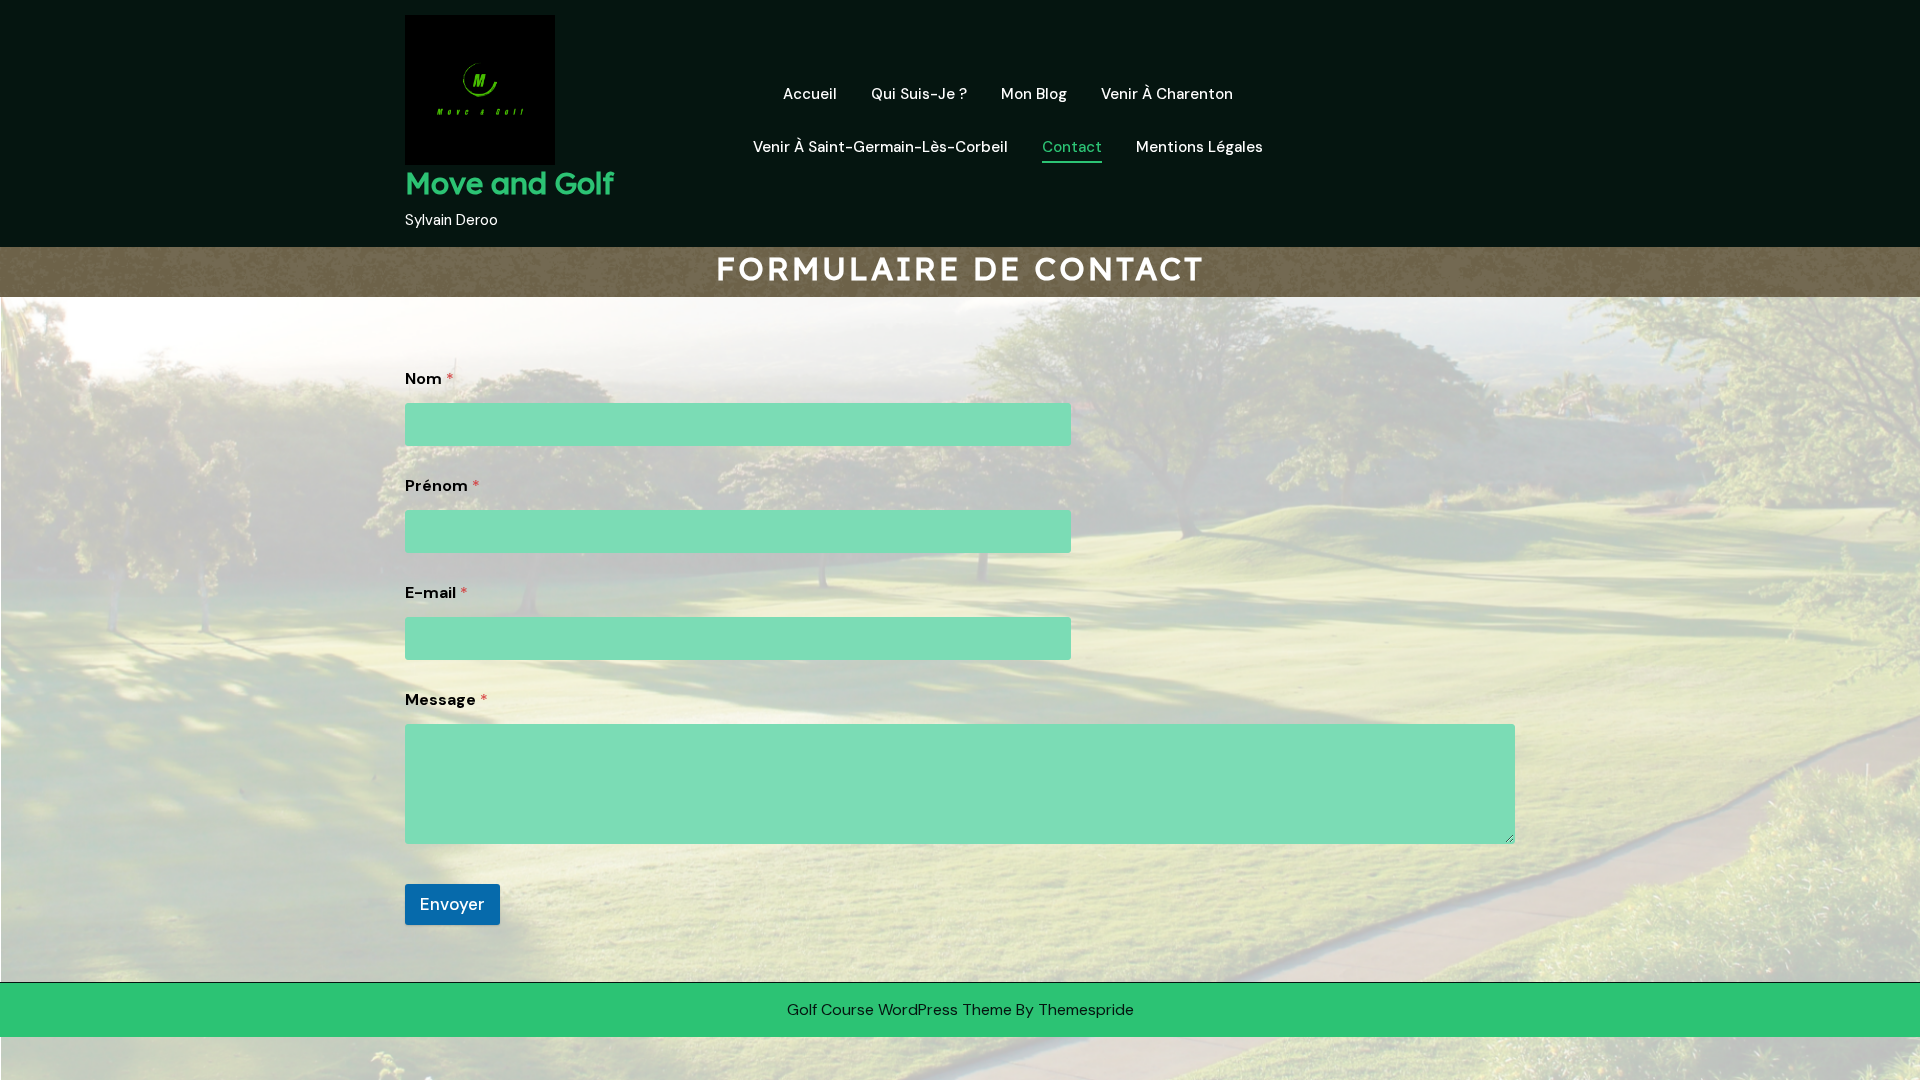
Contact (1072, 147)
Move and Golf (509, 183)
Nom (429, 378)
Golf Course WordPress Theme (899, 1009)
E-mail (436, 592)
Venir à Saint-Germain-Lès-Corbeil (880, 147)
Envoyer (452, 904)
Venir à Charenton (1167, 94)
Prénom (442, 485)
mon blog (1034, 94)
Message (446, 699)
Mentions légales (1199, 147)
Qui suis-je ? (919, 94)
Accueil (810, 94)
